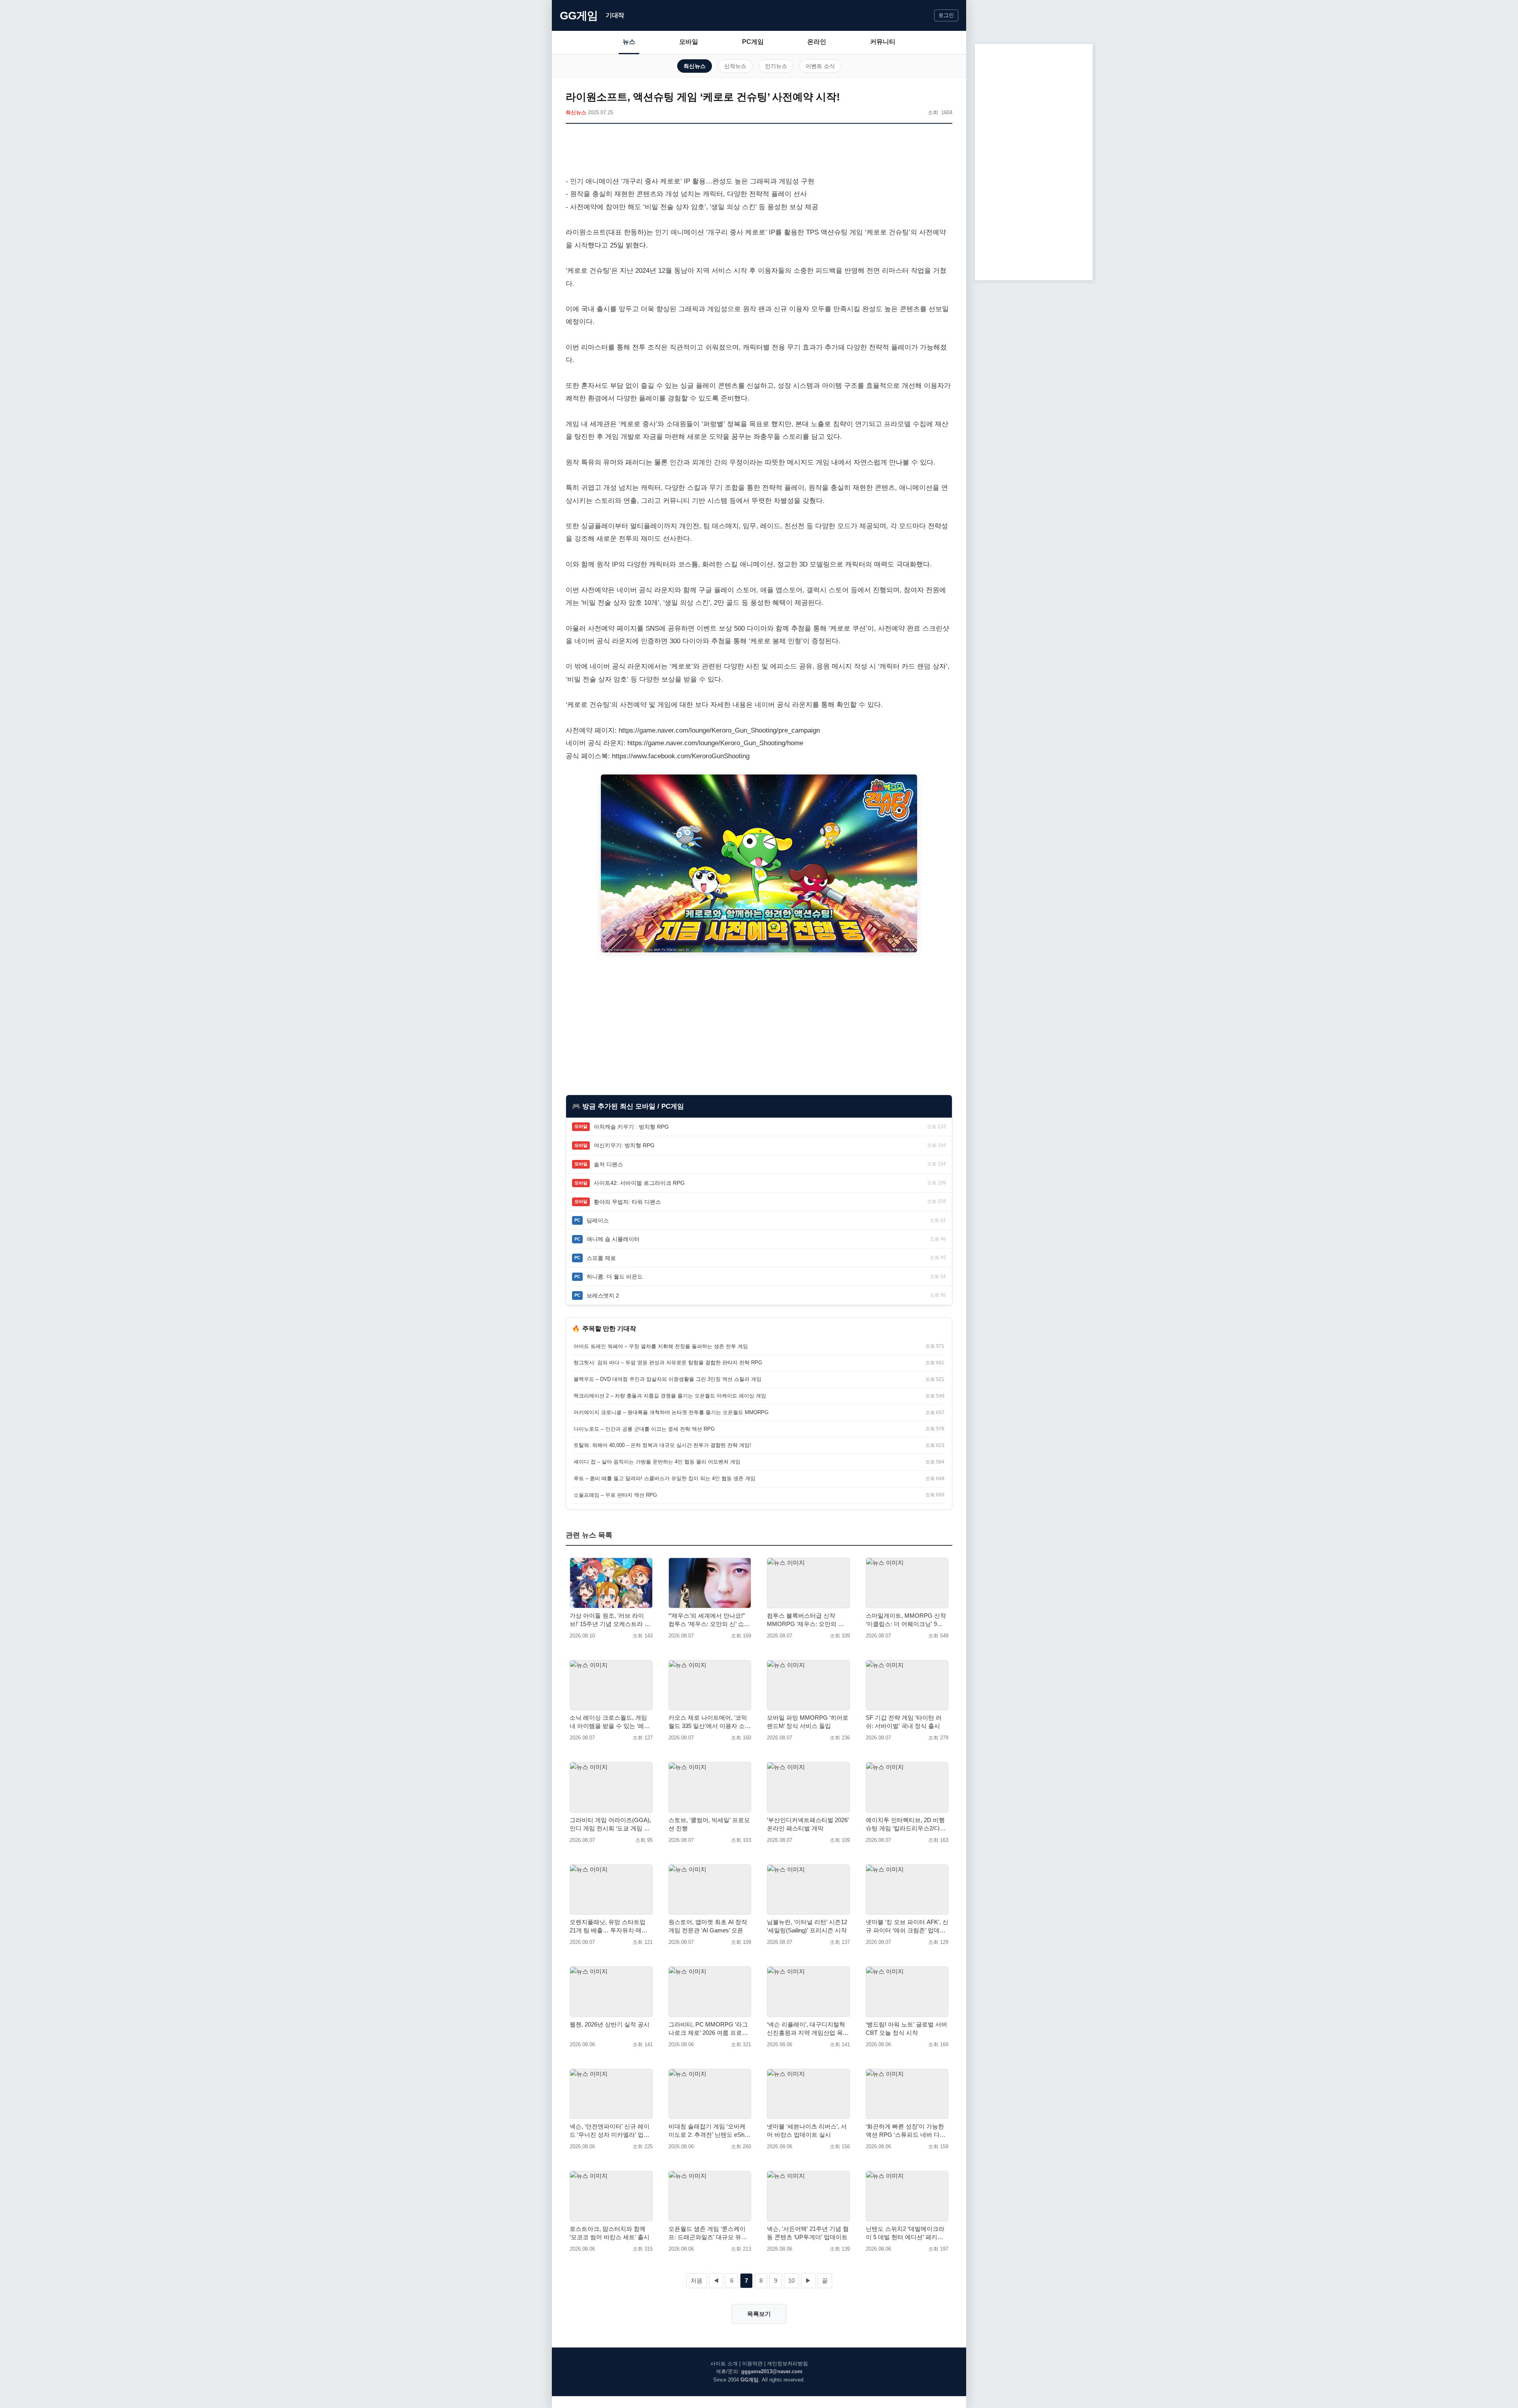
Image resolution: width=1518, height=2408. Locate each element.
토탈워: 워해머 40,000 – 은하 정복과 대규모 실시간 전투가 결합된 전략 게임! (662, 1445)
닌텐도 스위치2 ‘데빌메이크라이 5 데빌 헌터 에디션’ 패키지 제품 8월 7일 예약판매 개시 (905, 2233)
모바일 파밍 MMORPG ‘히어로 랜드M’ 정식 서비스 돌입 (808, 1722)
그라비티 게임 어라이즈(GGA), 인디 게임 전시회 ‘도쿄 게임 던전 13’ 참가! (610, 1824)
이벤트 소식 (820, 66)
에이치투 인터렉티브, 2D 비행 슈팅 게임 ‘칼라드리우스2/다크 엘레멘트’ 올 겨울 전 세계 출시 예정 (906, 1824)
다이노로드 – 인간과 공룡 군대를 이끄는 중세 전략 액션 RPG (644, 1429)
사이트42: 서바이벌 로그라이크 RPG (639, 1183)
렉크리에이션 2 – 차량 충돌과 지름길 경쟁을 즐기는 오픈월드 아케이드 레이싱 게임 (670, 1396)
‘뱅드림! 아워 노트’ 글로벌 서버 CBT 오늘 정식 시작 (906, 2028)
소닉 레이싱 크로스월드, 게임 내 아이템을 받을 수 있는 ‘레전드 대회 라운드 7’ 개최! (610, 1722)
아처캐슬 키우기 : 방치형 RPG (631, 1127)
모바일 (689, 42)
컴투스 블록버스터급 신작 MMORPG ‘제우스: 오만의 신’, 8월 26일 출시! (807, 1620)
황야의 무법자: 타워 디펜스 (627, 1202)
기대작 (615, 15)
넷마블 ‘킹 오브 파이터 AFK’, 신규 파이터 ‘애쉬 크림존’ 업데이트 (907, 1926)
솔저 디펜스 (608, 1164)
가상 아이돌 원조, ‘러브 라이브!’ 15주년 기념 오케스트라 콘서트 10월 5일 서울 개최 (610, 1620)
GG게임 (579, 16)
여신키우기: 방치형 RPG (624, 1145)
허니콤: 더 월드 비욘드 (615, 1277)
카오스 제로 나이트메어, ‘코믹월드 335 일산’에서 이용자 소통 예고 (710, 1722)
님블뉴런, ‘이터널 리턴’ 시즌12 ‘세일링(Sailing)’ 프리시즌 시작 (807, 1926)
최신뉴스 (695, 66)
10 (791, 2281)
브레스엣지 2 (603, 1296)
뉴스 (629, 42)
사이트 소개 (724, 2364)
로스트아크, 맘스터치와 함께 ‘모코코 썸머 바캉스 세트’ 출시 (610, 2233)
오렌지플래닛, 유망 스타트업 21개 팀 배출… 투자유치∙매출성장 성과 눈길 (609, 1926)
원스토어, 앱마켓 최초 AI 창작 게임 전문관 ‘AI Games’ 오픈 (708, 1926)
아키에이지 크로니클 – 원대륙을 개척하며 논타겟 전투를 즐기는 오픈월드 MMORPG (671, 1412)
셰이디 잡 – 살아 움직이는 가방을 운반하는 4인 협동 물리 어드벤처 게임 (657, 1462)
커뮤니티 (883, 42)
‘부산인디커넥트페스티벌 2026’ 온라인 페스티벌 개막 (808, 1824)
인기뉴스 (776, 66)
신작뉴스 (735, 66)
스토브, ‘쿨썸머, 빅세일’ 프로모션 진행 (709, 1824)
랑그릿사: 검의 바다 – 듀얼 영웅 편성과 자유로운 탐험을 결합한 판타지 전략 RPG (668, 1363)
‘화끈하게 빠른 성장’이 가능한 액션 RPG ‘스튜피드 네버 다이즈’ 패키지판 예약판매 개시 (906, 2131)
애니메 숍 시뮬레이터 (613, 1239)
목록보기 (759, 2314)
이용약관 (752, 2364)
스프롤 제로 (601, 1258)
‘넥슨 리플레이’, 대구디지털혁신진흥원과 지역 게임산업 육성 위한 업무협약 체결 (808, 2029)
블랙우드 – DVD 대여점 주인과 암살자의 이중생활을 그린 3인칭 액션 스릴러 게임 (667, 1379)
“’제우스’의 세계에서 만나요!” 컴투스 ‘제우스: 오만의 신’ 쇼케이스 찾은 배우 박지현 (709, 1620)
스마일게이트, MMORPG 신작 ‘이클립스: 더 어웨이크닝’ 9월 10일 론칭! (906, 1620)
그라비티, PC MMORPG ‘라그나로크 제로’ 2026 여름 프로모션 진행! (708, 2029)
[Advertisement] (759, 151)
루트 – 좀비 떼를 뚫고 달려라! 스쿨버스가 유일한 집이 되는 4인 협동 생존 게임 (665, 1478)
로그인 (946, 15)
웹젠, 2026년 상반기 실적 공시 (610, 2024)
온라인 (817, 42)
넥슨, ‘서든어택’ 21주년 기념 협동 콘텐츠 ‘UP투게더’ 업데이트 (808, 2233)
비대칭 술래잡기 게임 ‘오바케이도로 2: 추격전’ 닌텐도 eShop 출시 (710, 2131)
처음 (697, 2281)
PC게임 (753, 42)
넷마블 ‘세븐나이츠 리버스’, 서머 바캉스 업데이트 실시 (807, 2130)
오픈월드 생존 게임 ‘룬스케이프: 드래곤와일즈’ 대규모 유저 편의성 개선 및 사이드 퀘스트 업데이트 (708, 2233)
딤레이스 (598, 1220)
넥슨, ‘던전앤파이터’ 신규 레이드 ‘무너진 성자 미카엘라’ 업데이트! (610, 2131)
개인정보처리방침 (787, 2364)
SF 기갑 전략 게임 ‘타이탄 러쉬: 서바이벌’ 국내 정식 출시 (904, 1722)
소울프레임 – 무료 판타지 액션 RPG (615, 1495)
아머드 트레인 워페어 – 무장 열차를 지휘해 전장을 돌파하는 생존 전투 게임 (661, 1346)
